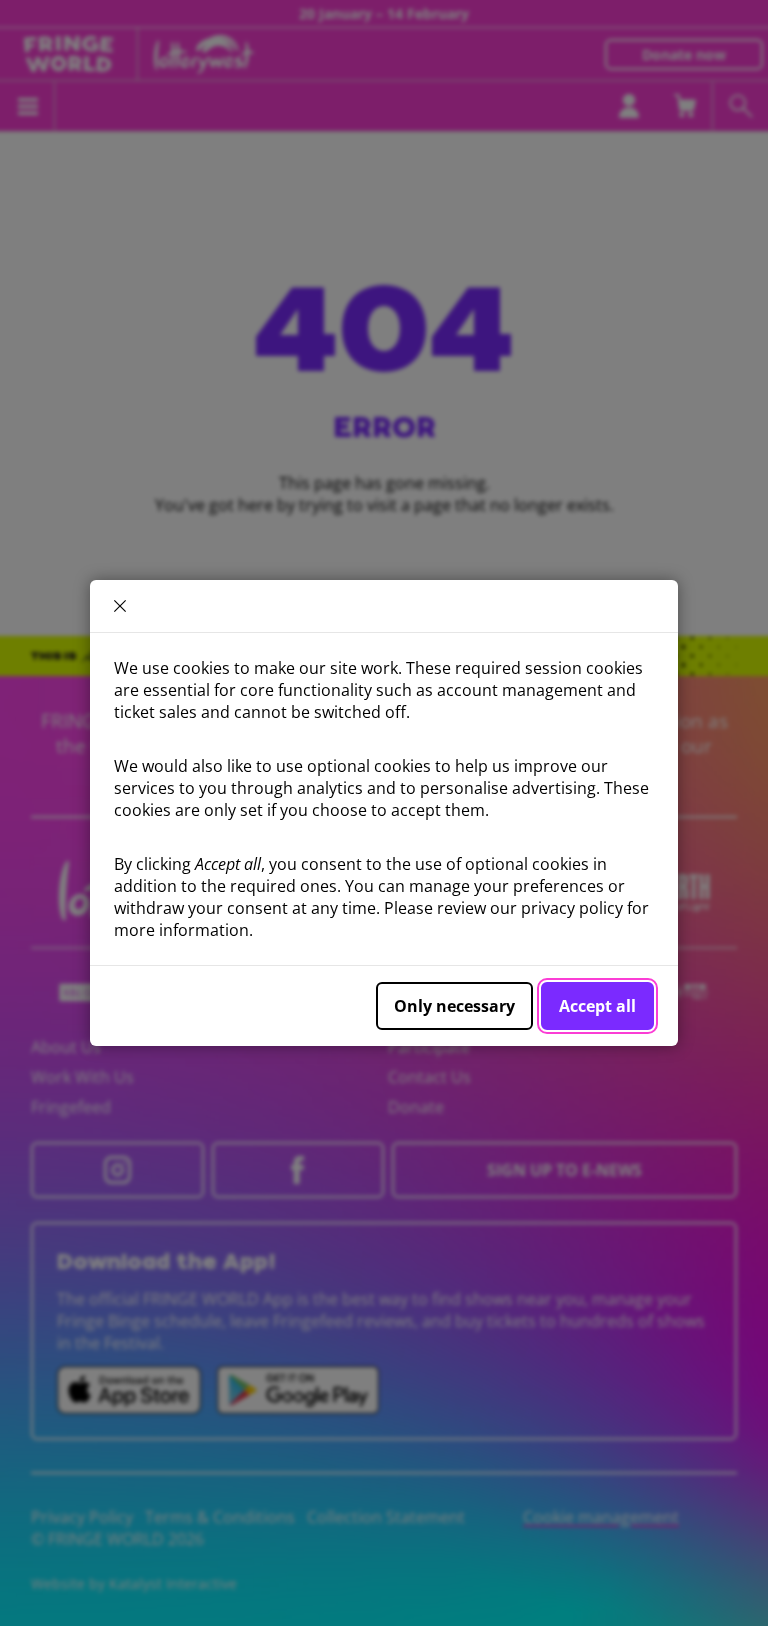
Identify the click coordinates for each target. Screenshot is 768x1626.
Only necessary (454, 1006)
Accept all (597, 1006)
